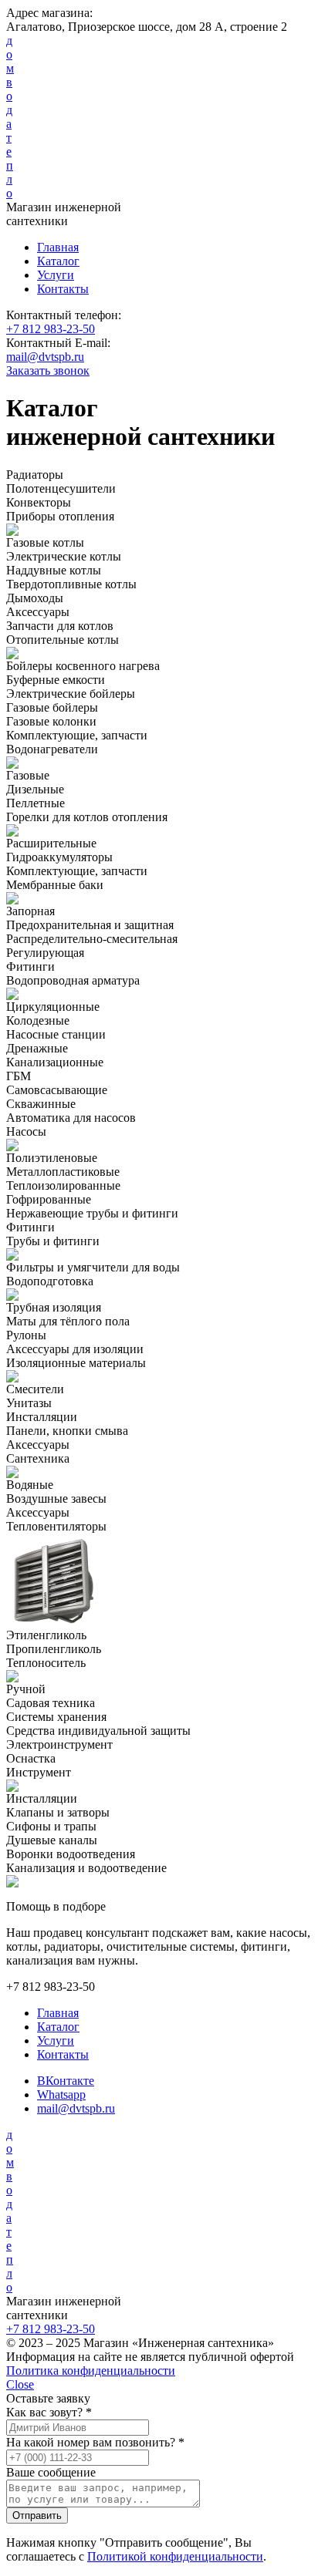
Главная (58, 247)
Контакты (63, 289)
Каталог (58, 261)
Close (20, 2384)
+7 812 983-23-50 (51, 329)
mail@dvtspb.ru (45, 357)
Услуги (56, 275)
